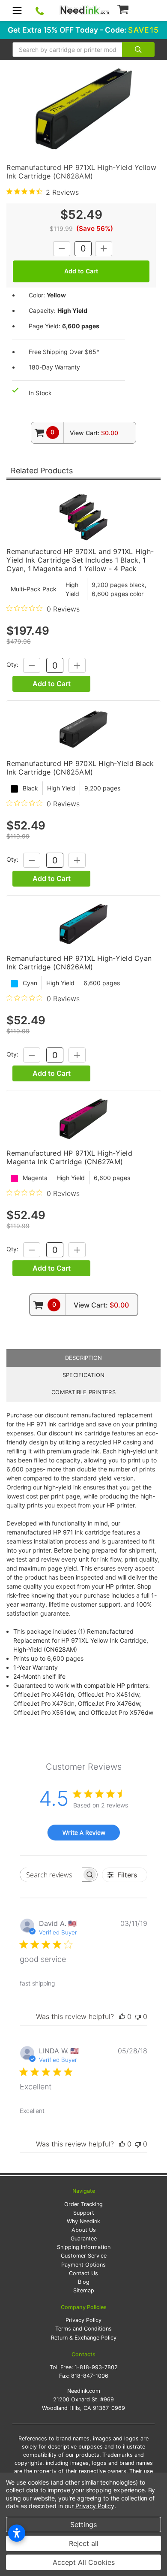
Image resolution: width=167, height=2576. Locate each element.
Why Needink (83, 2221)
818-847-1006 (90, 2376)
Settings (83, 2525)
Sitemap (84, 2290)
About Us (84, 2230)
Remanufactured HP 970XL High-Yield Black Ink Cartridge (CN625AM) (80, 768)
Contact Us (83, 2273)
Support (84, 2213)
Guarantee (84, 2238)
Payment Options (83, 2265)
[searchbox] (51, 1875)
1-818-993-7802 (96, 2367)
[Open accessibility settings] (17, 2533)
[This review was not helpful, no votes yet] (138, 2016)
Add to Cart (52, 684)
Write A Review (84, 1833)
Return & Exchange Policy (84, 2338)
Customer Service (84, 2256)
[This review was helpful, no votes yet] (122, 2016)
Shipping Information (84, 2247)
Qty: (12, 665)
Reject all (84, 2543)
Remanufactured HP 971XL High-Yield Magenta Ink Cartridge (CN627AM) (69, 1157)
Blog (84, 2282)
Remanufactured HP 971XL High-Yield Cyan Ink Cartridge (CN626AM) (79, 963)
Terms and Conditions (83, 2329)
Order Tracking (83, 2204)
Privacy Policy (83, 2320)
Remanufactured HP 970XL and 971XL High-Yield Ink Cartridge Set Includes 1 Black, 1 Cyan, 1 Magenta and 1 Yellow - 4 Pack (80, 560)
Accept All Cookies (84, 2562)
